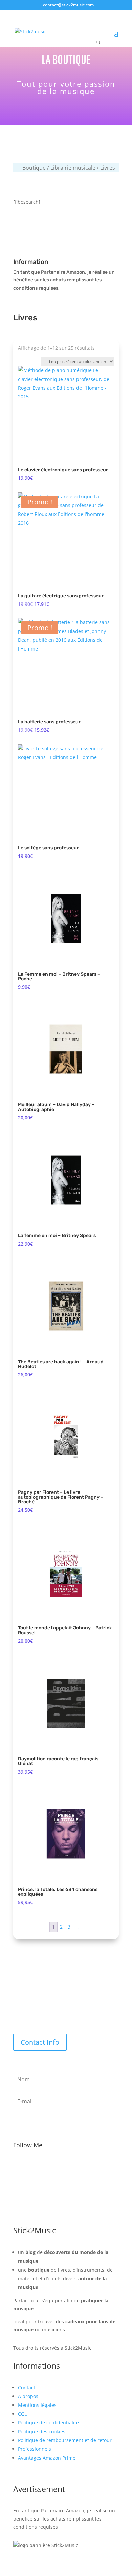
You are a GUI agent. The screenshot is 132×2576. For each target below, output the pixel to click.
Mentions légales (37, 2405)
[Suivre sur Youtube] (80, 2167)
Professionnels (35, 2449)
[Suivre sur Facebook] (38, 2167)
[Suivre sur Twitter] (52, 2167)
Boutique (34, 168)
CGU (23, 2414)
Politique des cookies (42, 2431)
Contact (27, 2387)
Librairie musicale (73, 168)
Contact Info (40, 2042)
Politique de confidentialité (48, 2423)
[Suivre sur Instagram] (66, 2167)
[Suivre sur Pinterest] (94, 2167)
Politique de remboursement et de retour (65, 2440)
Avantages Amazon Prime (47, 2458)
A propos (28, 2396)
